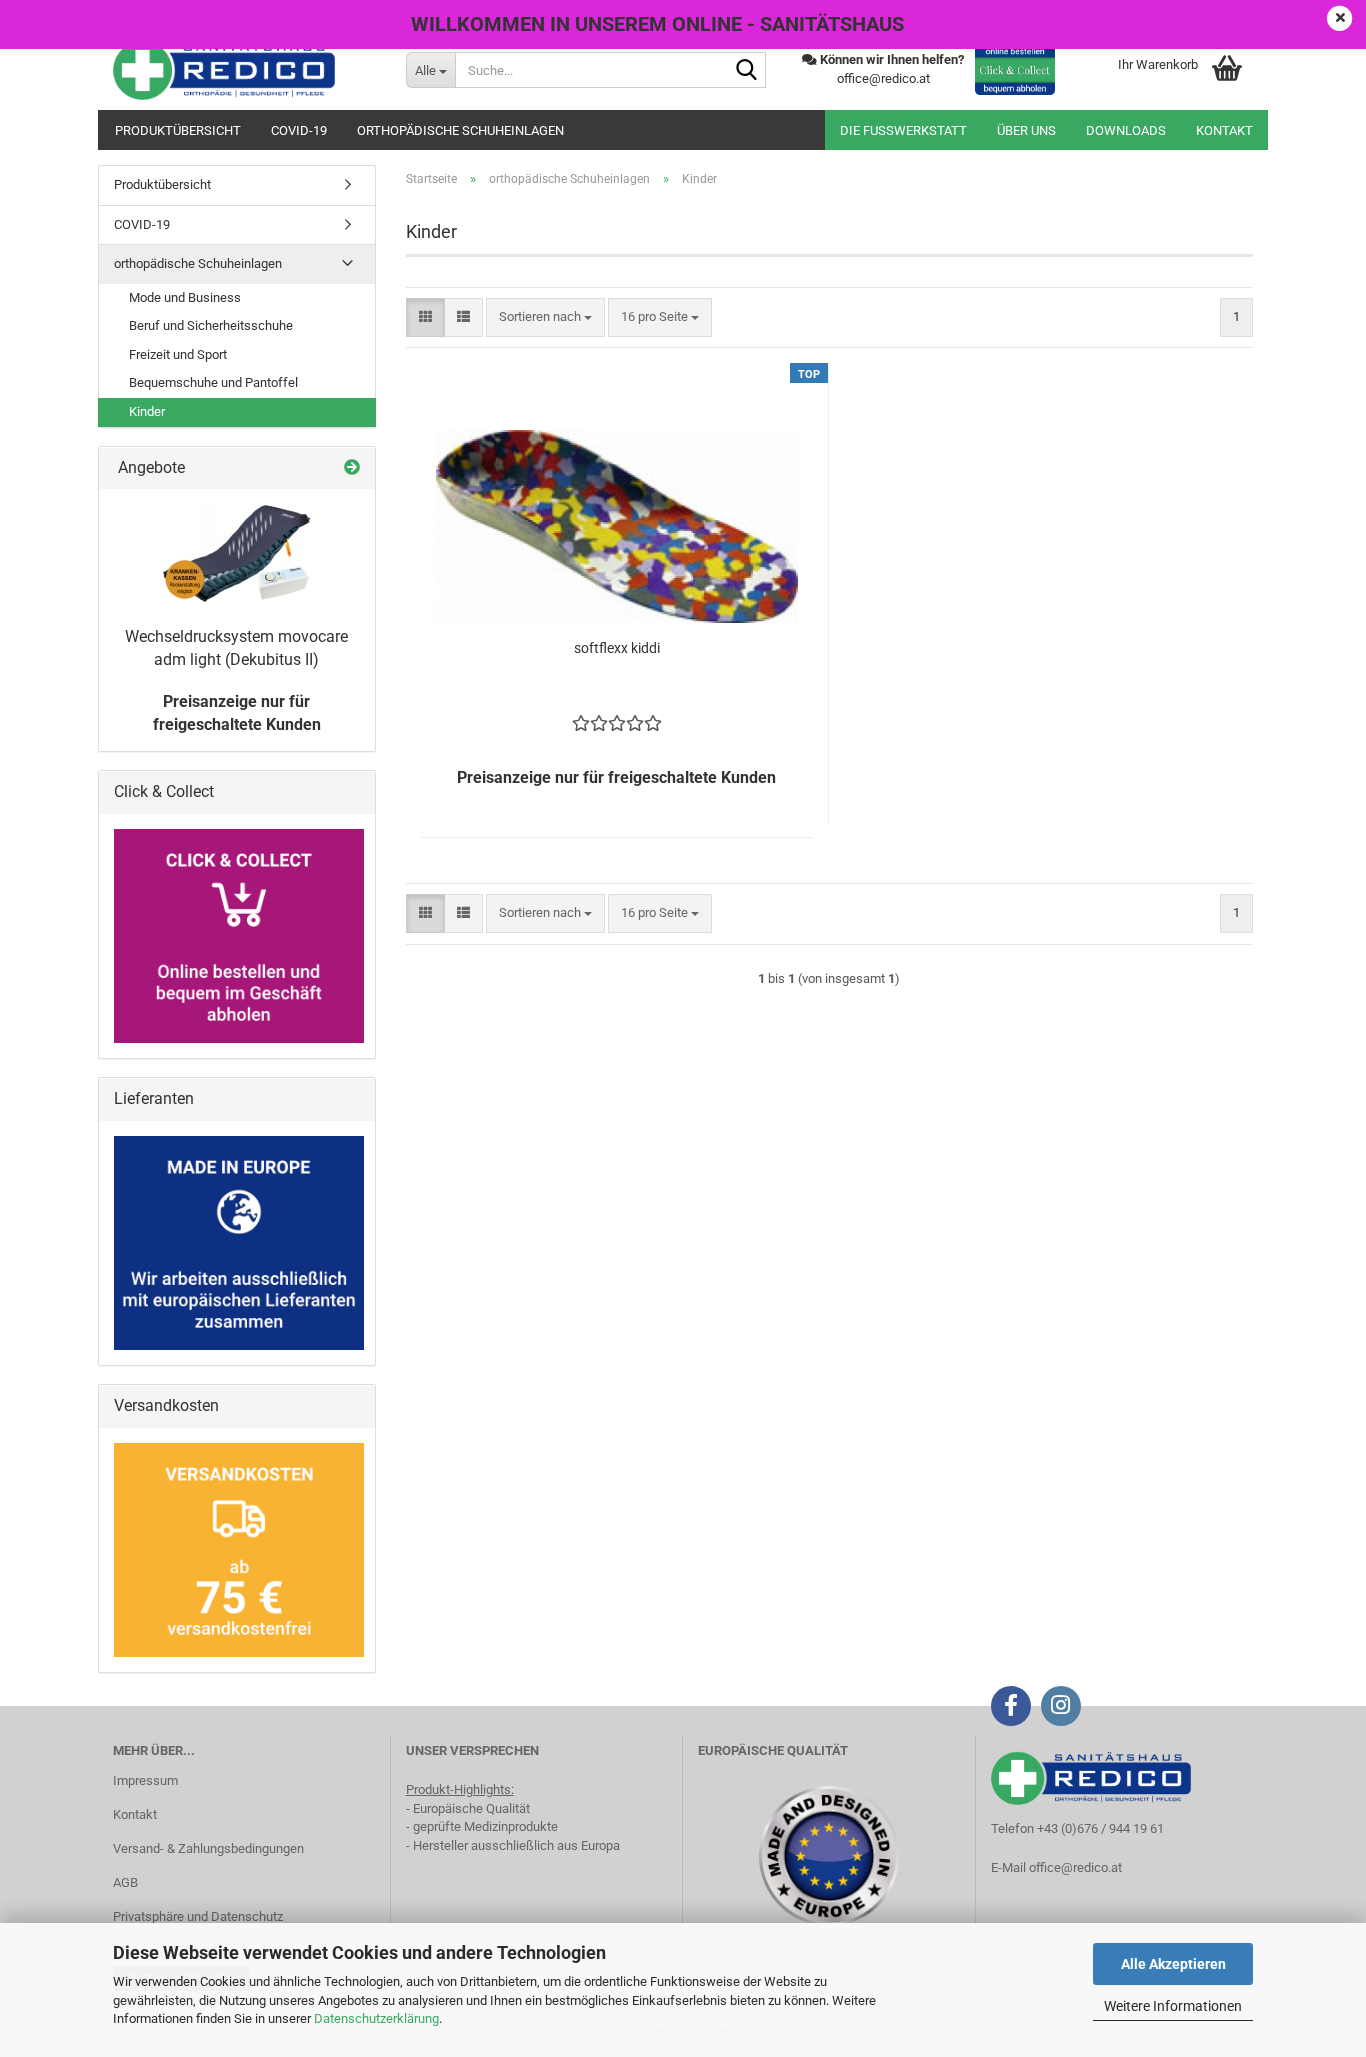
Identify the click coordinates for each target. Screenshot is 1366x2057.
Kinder (147, 411)
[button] (425, 317)
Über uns (1026, 130)
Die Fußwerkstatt (903, 130)
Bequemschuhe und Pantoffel (213, 382)
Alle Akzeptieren (1173, 1964)
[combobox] (545, 317)
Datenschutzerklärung (376, 2018)
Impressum (145, 1780)
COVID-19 (299, 130)
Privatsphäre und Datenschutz (198, 1916)
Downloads (1126, 130)
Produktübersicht (178, 130)
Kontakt (1224, 130)
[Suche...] (747, 71)
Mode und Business (185, 297)
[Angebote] (352, 468)
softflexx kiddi (617, 648)
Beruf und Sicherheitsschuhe (211, 325)
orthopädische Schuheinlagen (460, 130)
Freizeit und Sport (178, 354)
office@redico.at (1075, 1867)
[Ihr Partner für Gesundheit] (244, 70)
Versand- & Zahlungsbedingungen (208, 1848)
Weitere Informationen (1173, 2006)
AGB (125, 1882)
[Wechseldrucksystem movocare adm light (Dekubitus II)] (237, 553)
